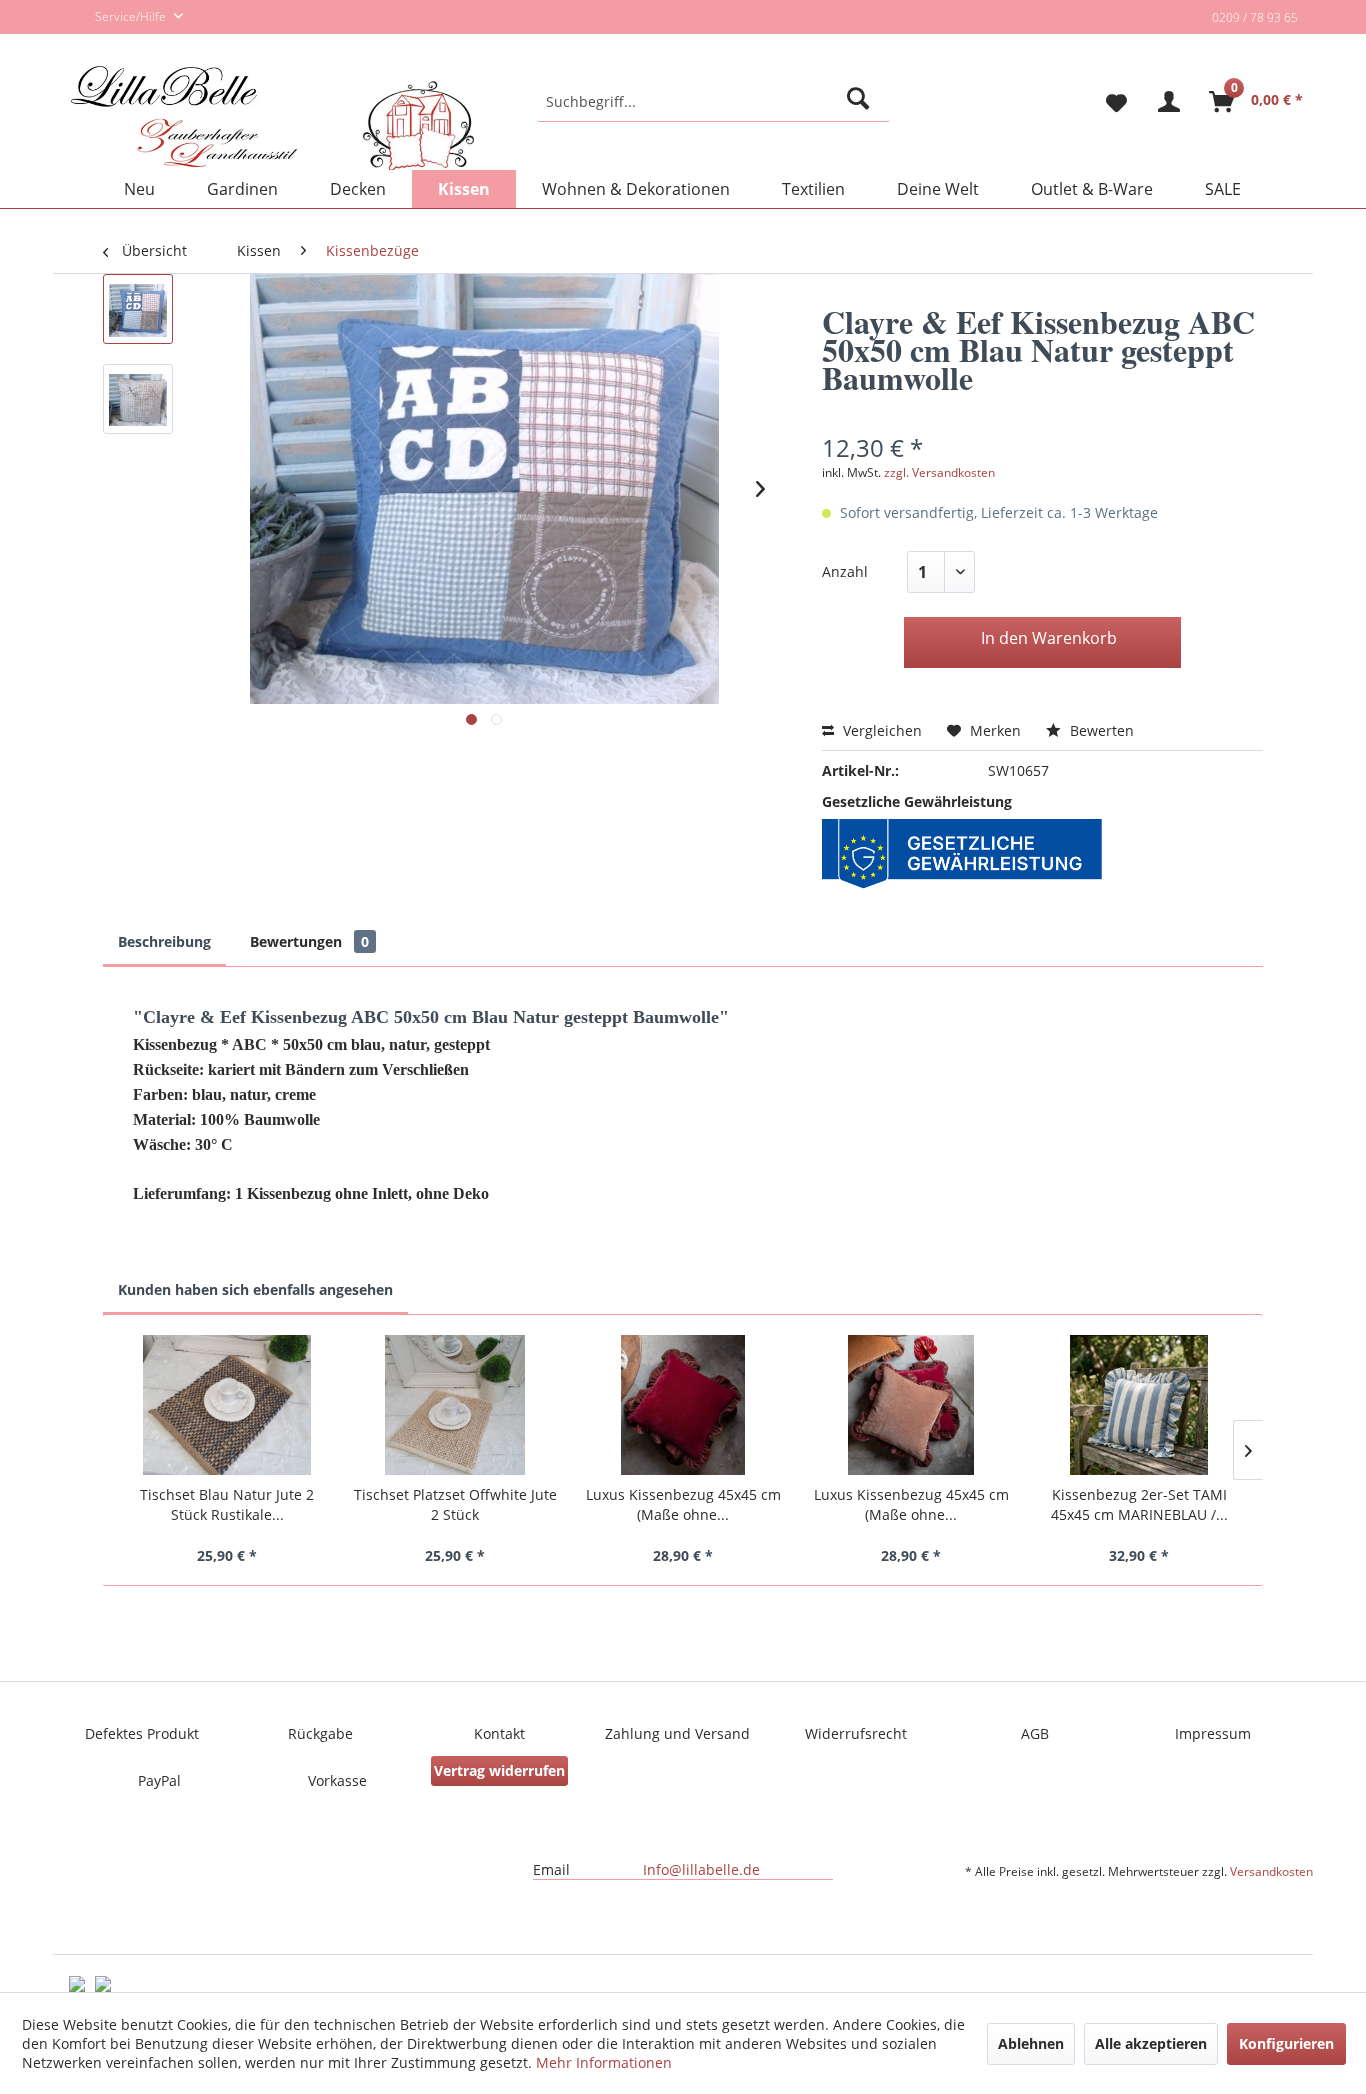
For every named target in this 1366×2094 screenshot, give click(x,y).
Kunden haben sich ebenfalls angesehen (255, 1289)
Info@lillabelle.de (701, 1869)
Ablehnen (1031, 2043)
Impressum (1213, 1733)
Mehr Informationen (604, 2062)
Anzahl (845, 571)
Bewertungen (309, 941)
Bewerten (1100, 730)
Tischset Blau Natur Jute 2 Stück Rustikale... (227, 1504)
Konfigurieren (1286, 2043)
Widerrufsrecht (856, 1733)
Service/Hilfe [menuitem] (132, 16)
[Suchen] (861, 102)
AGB (1035, 1733)
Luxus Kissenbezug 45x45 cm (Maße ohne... (683, 1504)
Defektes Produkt (142, 1733)
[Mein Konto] (1169, 102)
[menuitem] (713, 102)
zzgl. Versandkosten (939, 472)
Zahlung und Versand (677, 1733)
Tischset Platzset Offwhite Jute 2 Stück (455, 1504)
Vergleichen (880, 730)
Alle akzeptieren (1151, 2043)
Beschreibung (164, 941)
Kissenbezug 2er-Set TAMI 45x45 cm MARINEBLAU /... (1139, 1504)
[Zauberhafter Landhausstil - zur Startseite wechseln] (272, 119)
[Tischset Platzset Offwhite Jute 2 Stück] (455, 1405)
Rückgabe (320, 1733)
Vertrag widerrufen (499, 1770)
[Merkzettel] (1108, 102)
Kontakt (499, 1733)
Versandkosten (1271, 1871)
